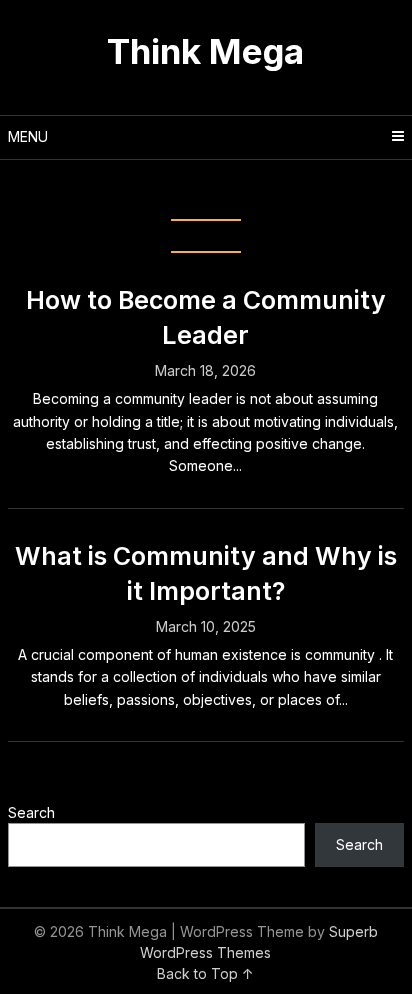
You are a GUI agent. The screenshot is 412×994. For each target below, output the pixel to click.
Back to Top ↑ (205, 973)
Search (31, 812)
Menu (28, 136)
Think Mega (205, 51)
